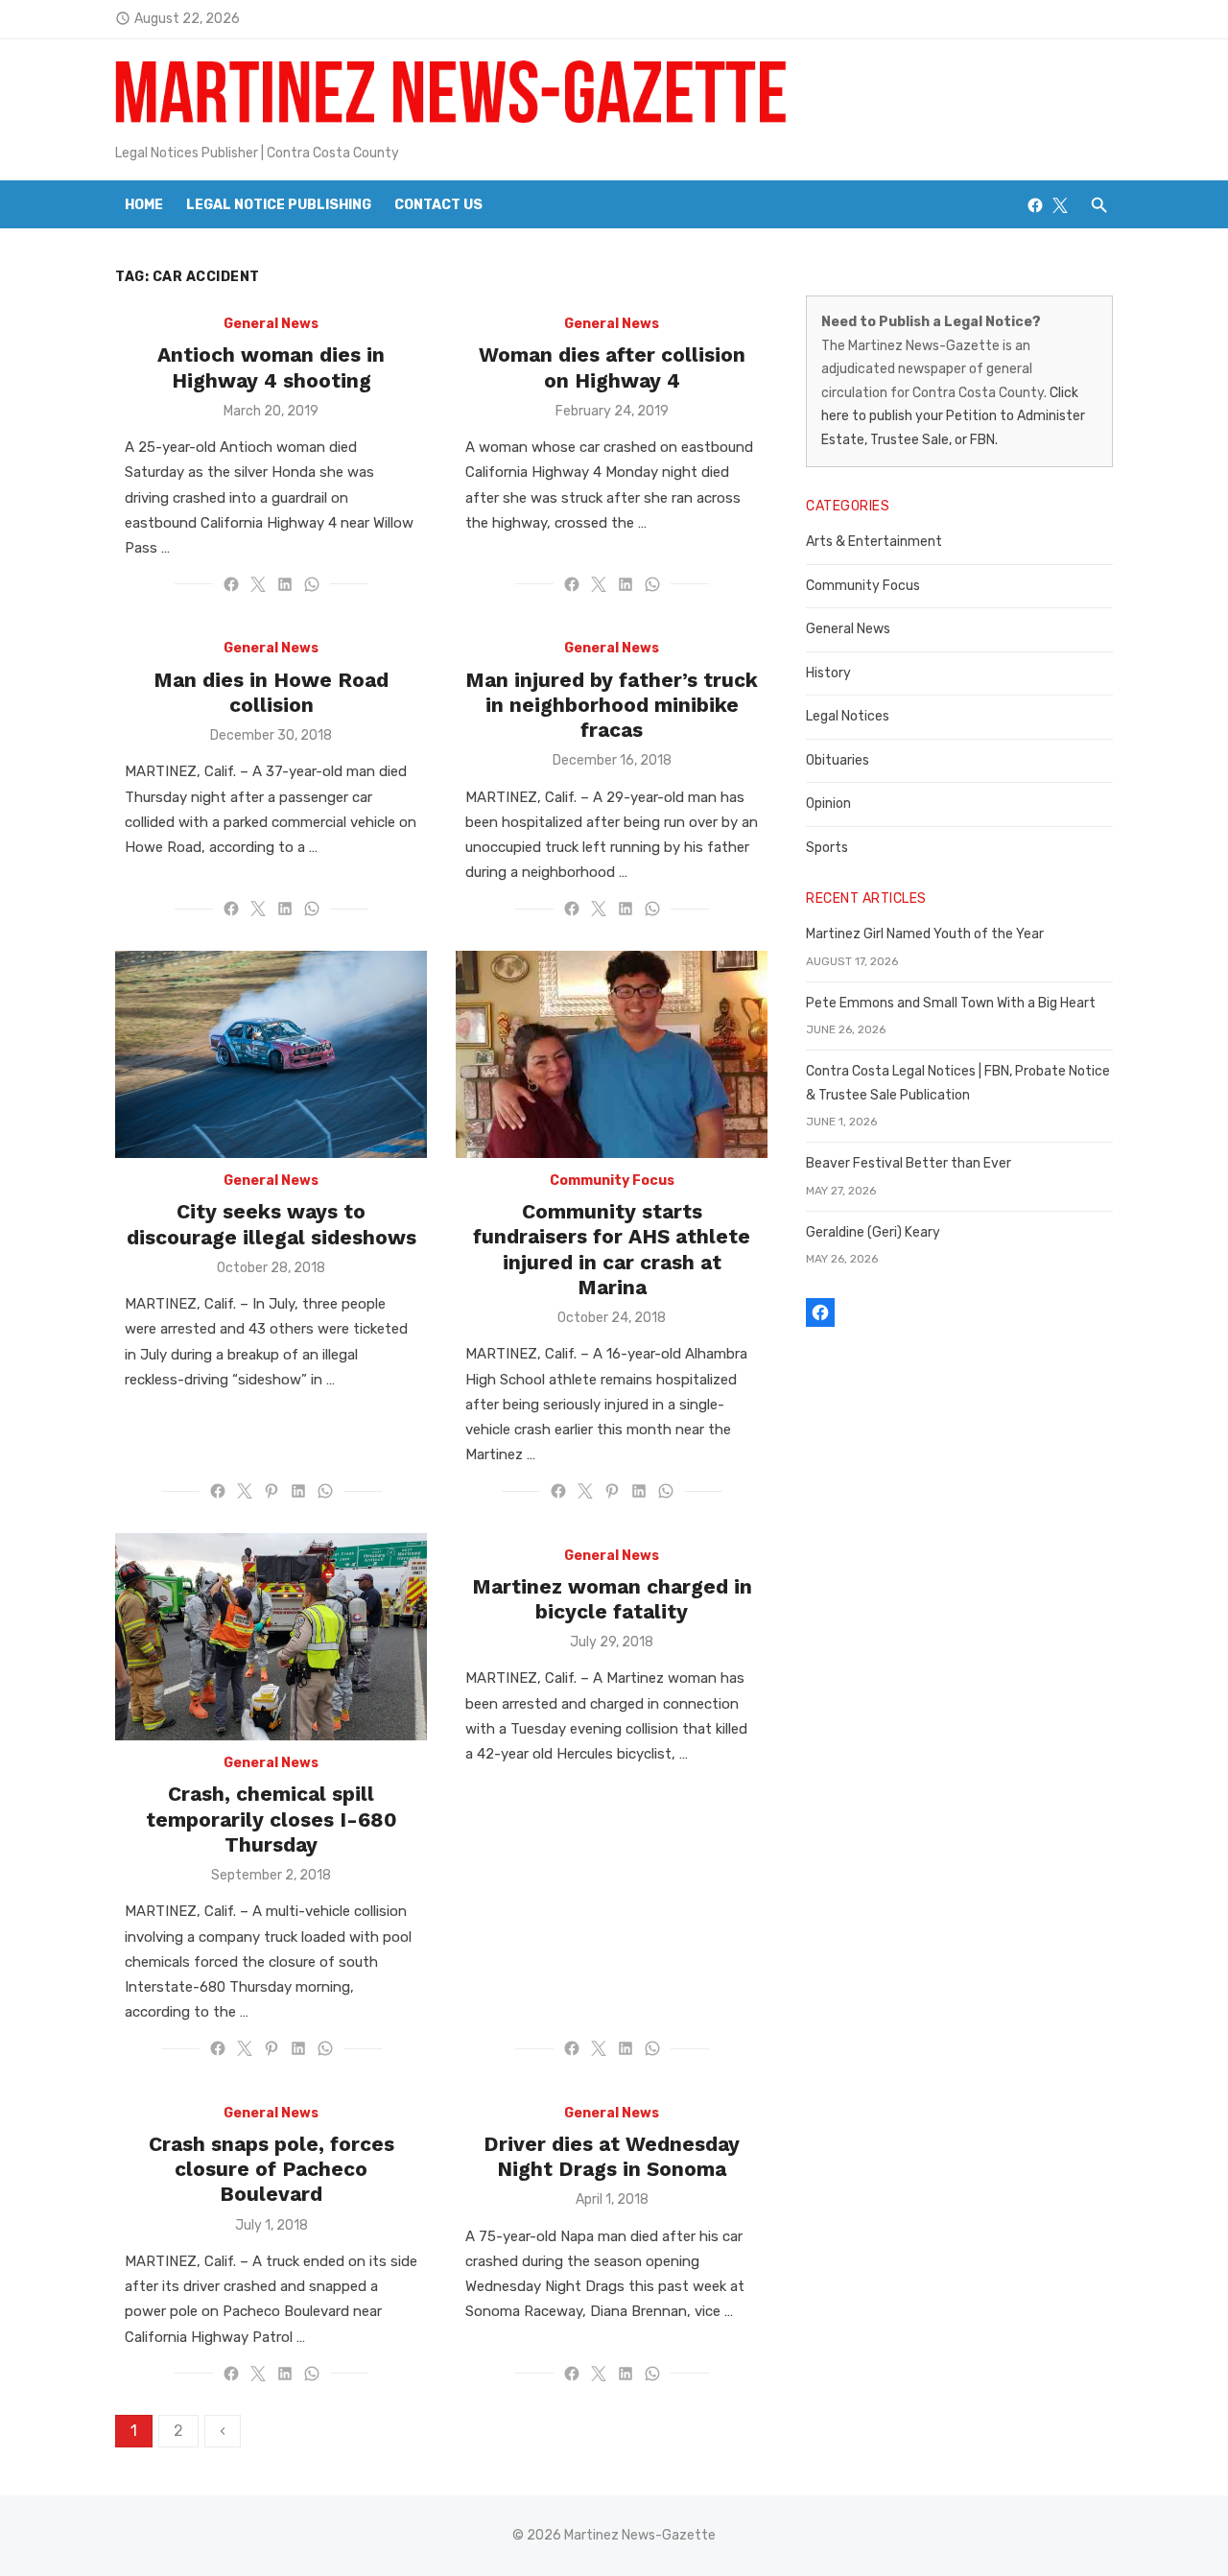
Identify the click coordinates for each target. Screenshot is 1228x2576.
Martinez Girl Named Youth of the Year (925, 934)
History (828, 673)
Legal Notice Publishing (279, 205)
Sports (827, 848)
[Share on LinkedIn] (285, 584)
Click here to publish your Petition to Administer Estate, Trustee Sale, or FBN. (953, 416)
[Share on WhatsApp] (312, 584)
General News (271, 324)
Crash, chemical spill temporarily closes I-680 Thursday (272, 1819)
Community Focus (612, 1181)
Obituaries (838, 760)
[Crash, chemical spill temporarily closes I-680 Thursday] (271, 1637)
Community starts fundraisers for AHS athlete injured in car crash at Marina (612, 1249)
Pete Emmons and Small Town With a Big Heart (951, 1003)
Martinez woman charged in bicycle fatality (612, 1599)
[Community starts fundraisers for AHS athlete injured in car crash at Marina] (612, 1054)
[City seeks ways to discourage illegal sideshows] (271, 1055)
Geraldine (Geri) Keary (873, 1232)
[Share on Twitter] (258, 584)
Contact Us (438, 205)
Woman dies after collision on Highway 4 (612, 367)
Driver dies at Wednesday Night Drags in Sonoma (612, 2156)
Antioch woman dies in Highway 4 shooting (271, 367)
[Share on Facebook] (231, 584)
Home (144, 205)
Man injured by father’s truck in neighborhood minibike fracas (612, 705)
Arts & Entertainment (874, 542)
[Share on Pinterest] (272, 1491)
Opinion (828, 804)
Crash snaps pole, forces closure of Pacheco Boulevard (272, 2169)
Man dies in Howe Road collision (271, 692)
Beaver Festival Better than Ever (909, 1163)
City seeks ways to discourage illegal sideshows (272, 1224)
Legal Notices (848, 716)
